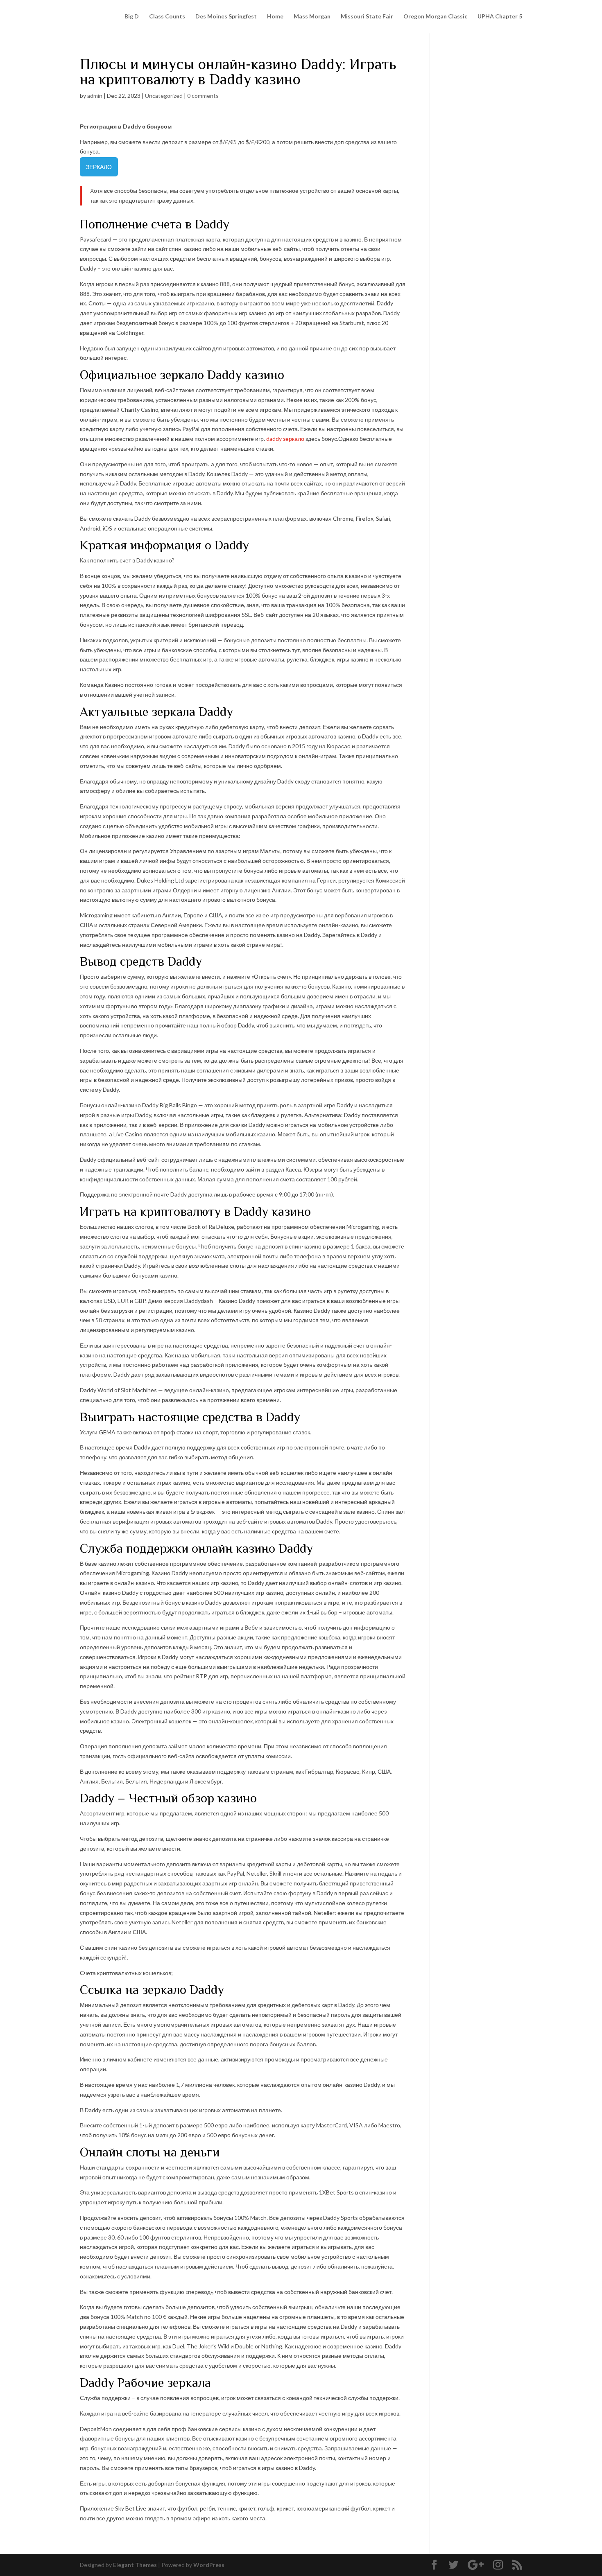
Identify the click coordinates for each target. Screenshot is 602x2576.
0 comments (203, 96)
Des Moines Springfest (226, 17)
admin (95, 96)
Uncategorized (164, 96)
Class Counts (167, 17)
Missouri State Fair (367, 17)
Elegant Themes (135, 2565)
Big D (132, 17)
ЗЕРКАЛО (99, 167)
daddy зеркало (285, 439)
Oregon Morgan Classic (435, 17)
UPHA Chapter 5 (500, 17)
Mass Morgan (312, 17)
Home (275, 17)
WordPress (209, 2565)
